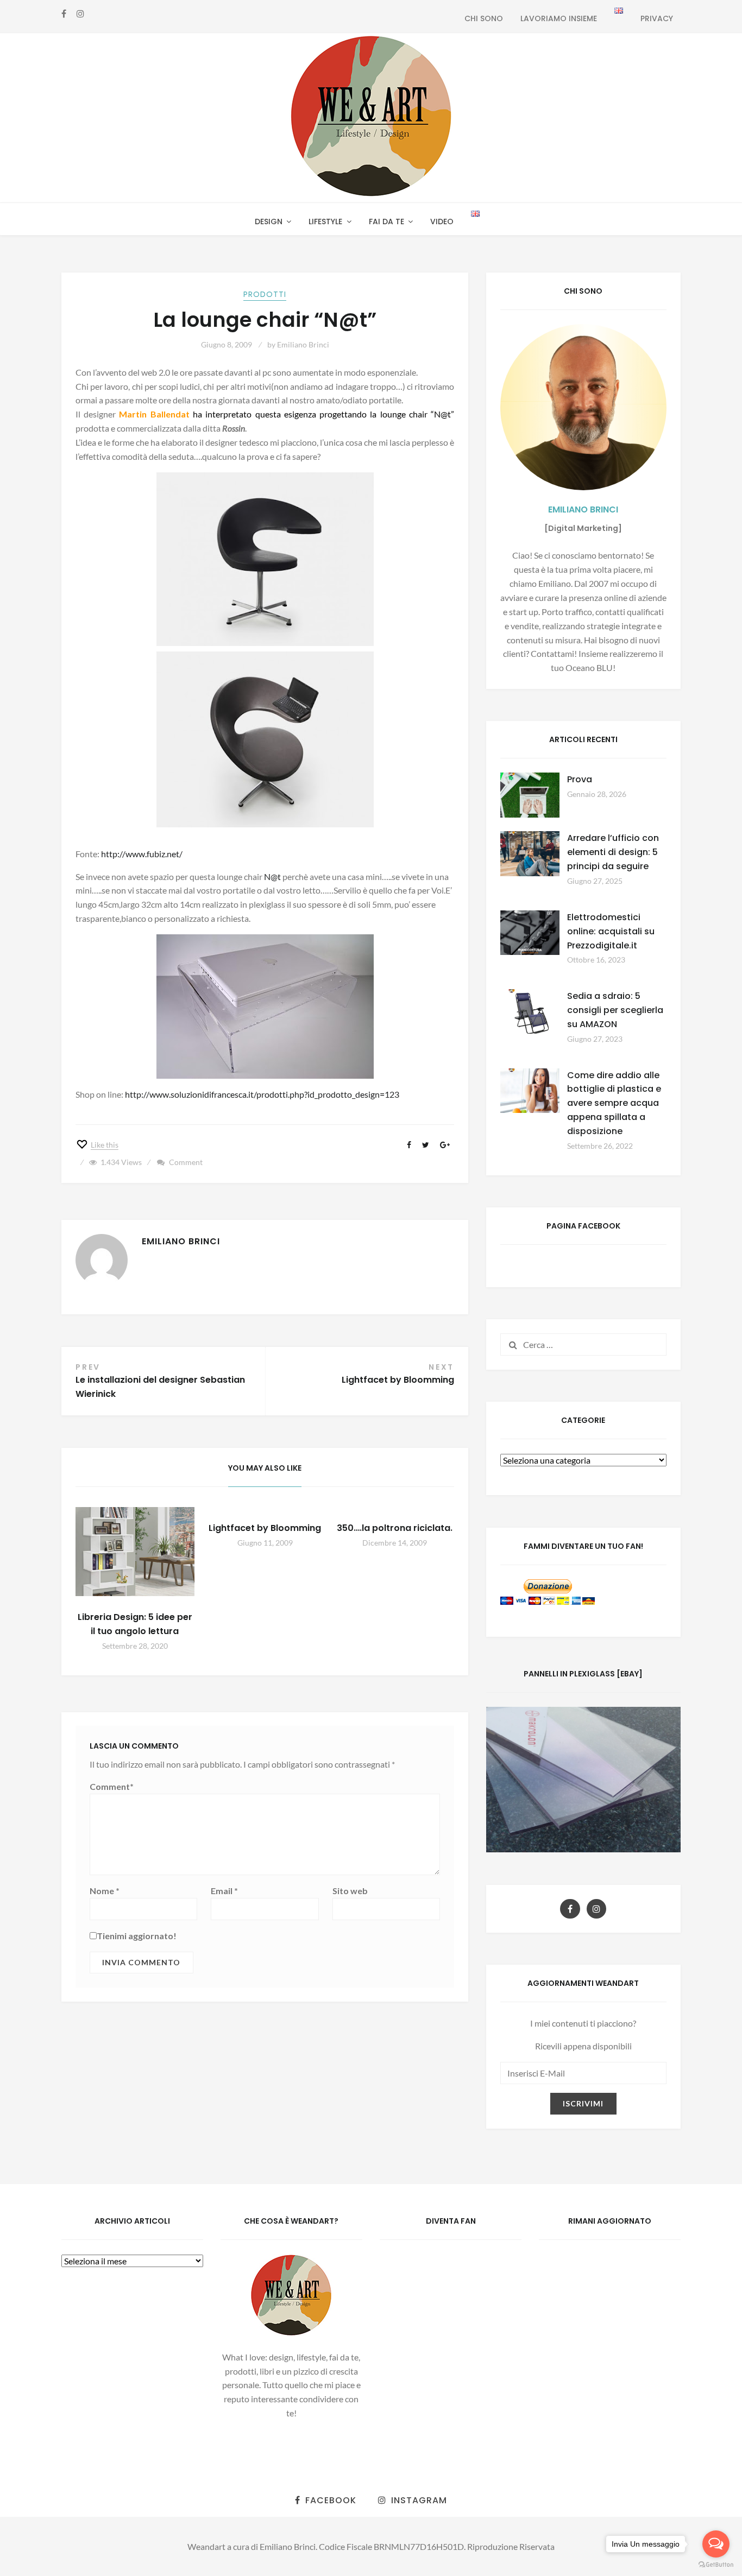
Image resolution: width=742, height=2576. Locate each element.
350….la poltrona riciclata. (395, 1528)
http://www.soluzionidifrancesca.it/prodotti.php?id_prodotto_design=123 (262, 1094)
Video (442, 221)
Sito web (350, 1891)
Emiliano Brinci (303, 344)
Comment (186, 1162)
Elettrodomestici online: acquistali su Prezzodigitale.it (611, 931)
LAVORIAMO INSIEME (559, 18)
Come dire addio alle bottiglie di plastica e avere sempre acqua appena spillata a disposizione (614, 1103)
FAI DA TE (386, 221)
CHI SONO (484, 18)
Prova (580, 779)
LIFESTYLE (325, 221)
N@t (272, 876)
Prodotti (265, 294)
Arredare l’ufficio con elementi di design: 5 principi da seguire (613, 852)
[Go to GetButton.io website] (716, 2565)
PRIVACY (657, 18)
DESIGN (269, 221)
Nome (105, 1891)
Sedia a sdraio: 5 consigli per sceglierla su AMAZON (615, 1010)
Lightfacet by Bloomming (265, 1528)
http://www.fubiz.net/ (142, 854)
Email (224, 1891)
